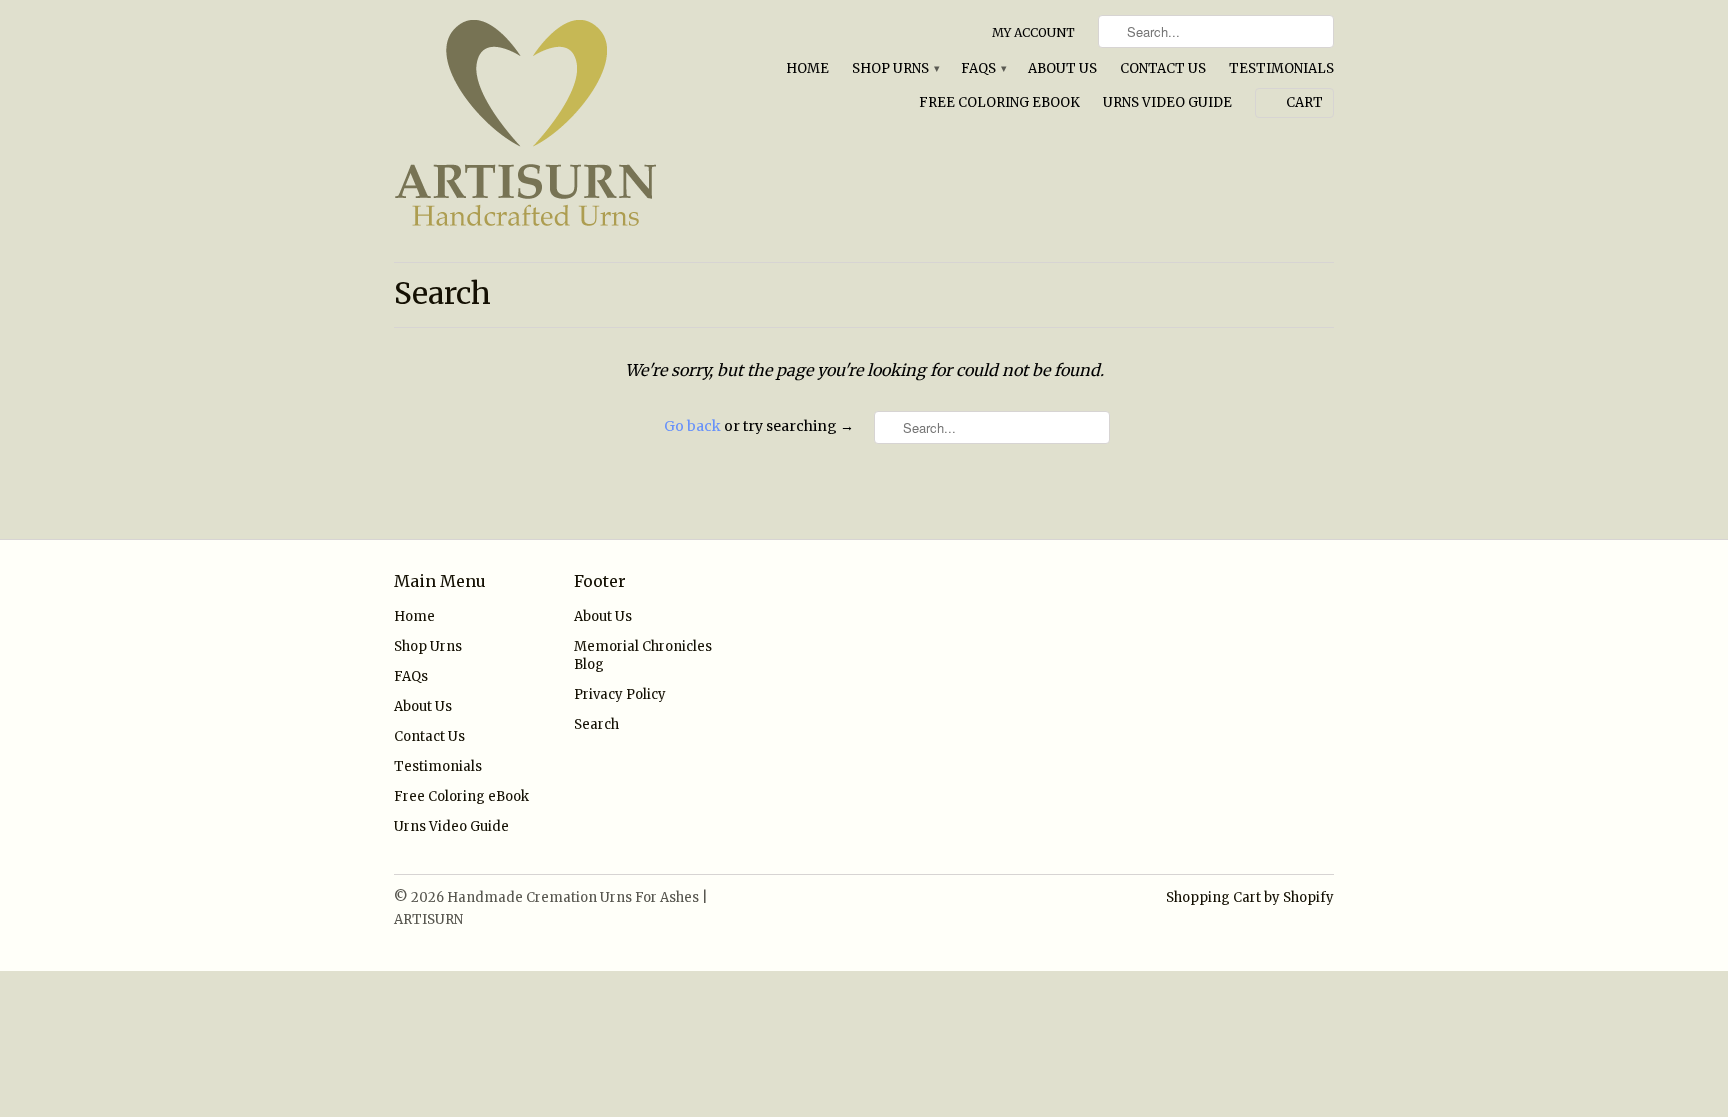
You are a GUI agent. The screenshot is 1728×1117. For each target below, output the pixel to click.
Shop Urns (895, 68)
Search (596, 724)
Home (807, 68)
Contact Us (1163, 68)
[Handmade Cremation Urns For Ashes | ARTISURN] (544, 131)
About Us (1062, 68)
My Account (1033, 32)
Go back (692, 426)
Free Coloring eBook (999, 102)
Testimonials (1281, 68)
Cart (1304, 102)
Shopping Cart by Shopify (1250, 897)
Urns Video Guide (1167, 102)
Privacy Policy (620, 694)
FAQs (983, 68)
